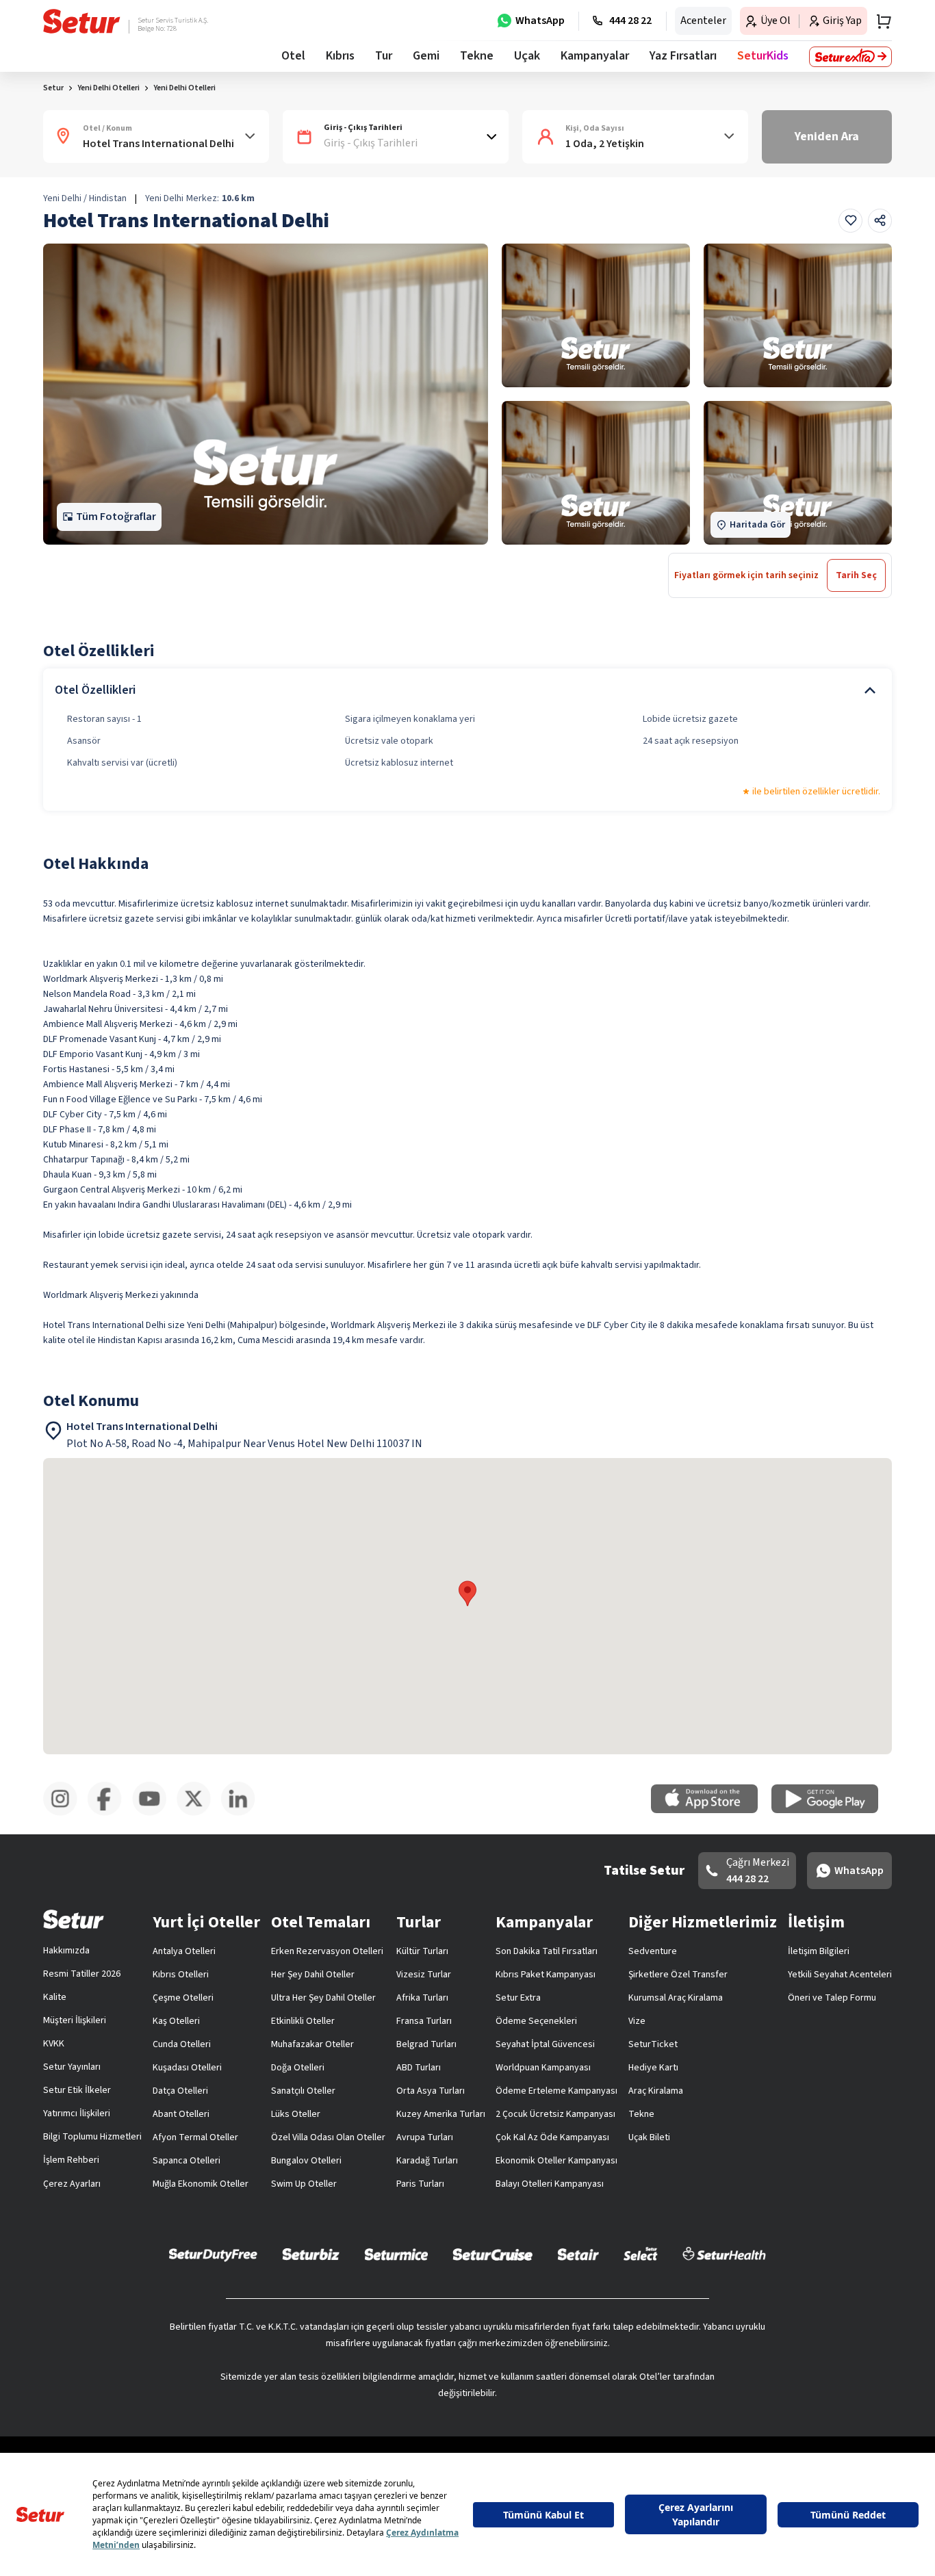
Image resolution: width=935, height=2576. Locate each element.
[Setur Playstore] (832, 1810)
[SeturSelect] (641, 2254)
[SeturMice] (396, 2254)
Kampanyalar (595, 56)
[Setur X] (199, 1813)
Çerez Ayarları (72, 2184)
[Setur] (82, 21)
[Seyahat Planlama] (880, 21)
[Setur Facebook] (110, 1813)
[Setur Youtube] (154, 1813)
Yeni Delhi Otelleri (184, 88)
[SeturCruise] (492, 2254)
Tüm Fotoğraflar (116, 517)
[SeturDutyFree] (213, 2254)
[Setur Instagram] (65, 1813)
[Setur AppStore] (711, 1810)
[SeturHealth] (724, 2254)
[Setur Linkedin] (243, 1813)
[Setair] (578, 2254)
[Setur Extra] (850, 57)
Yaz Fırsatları (683, 56)
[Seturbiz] (311, 2254)
